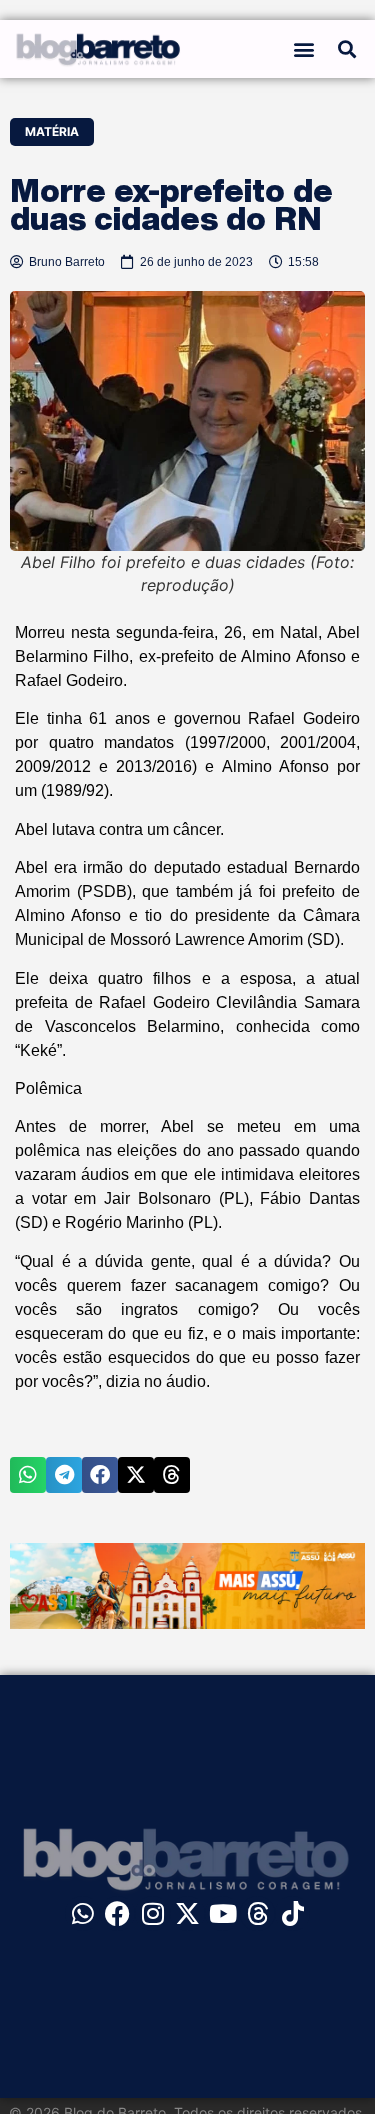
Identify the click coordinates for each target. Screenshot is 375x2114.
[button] (304, 48)
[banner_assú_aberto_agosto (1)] (187, 1623)
